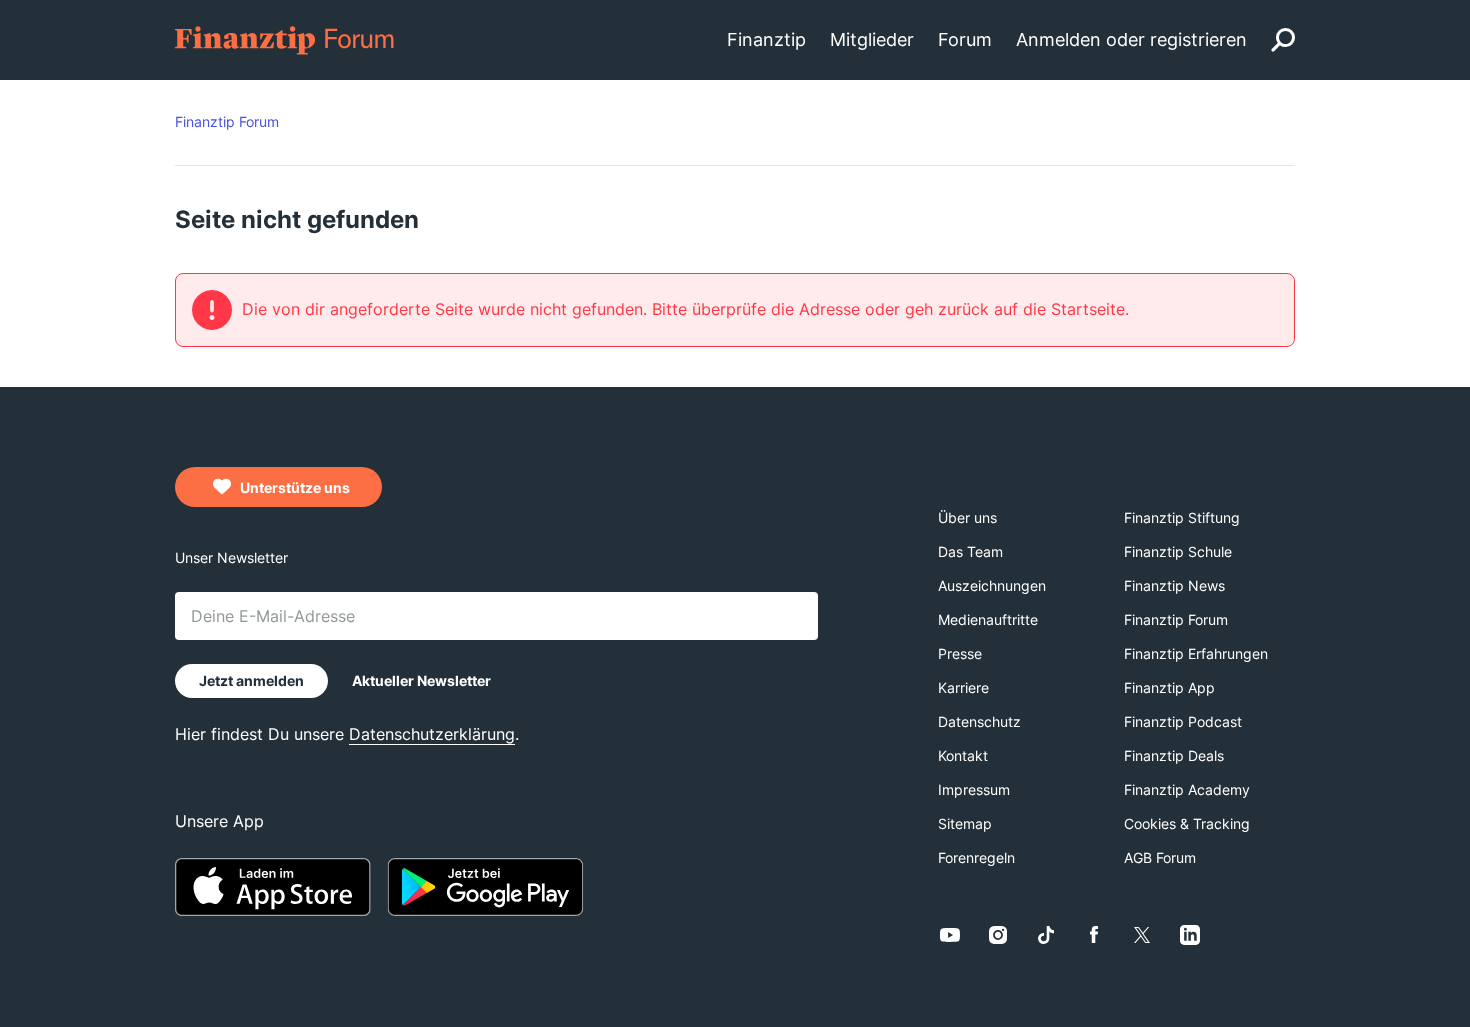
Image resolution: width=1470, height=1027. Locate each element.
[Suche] (1283, 40)
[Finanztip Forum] (285, 38)
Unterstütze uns (293, 487)
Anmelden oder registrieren (1131, 39)
